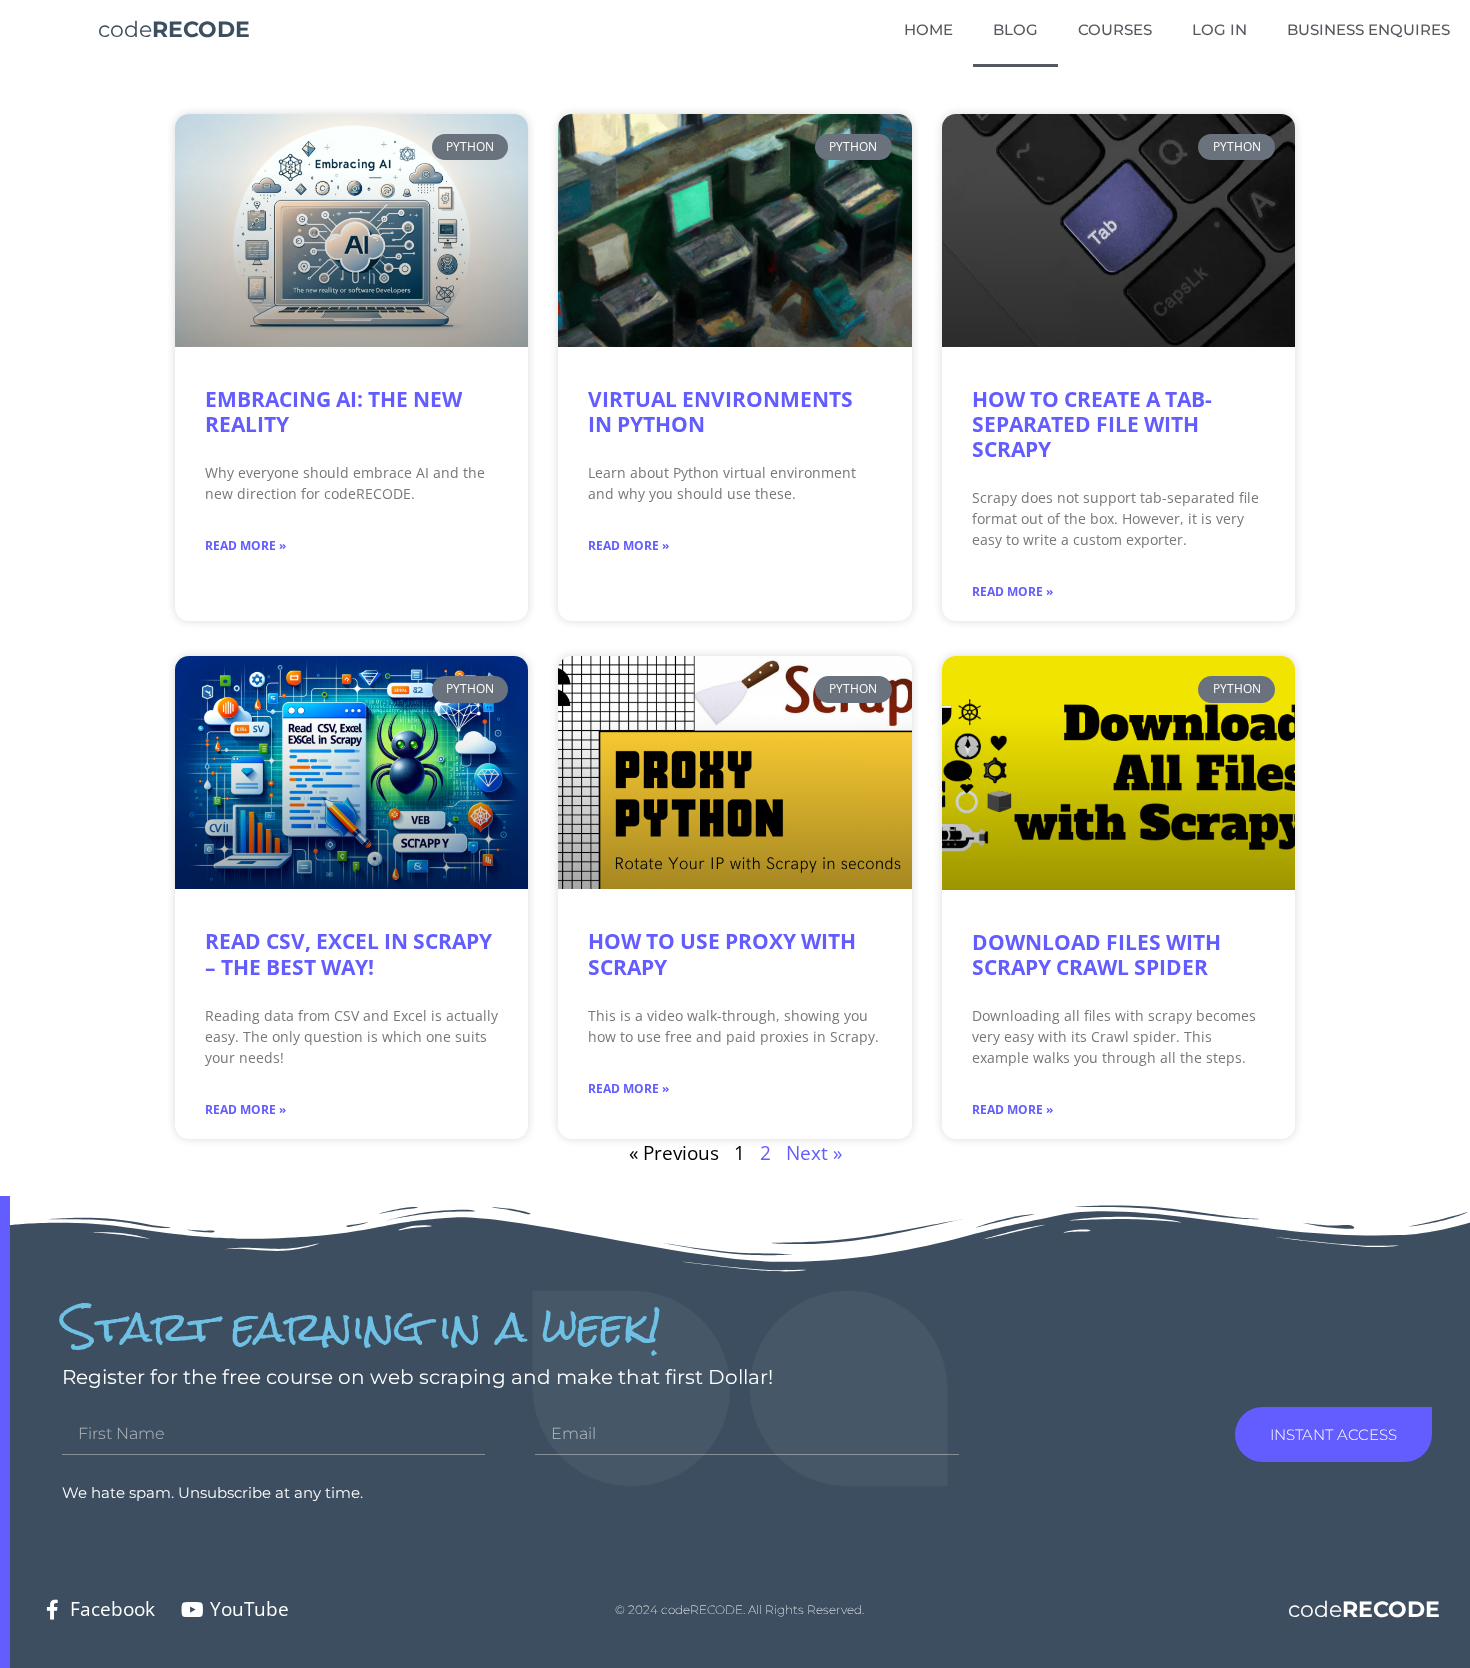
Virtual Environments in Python (720, 411)
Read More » (245, 545)
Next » (814, 1152)
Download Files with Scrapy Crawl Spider (1096, 954)
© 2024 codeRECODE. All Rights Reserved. (739, 1609)
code (174, 29)
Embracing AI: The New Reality (333, 411)
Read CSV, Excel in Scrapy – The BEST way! (348, 953)
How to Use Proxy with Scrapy (722, 953)
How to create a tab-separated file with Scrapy (1092, 424)
